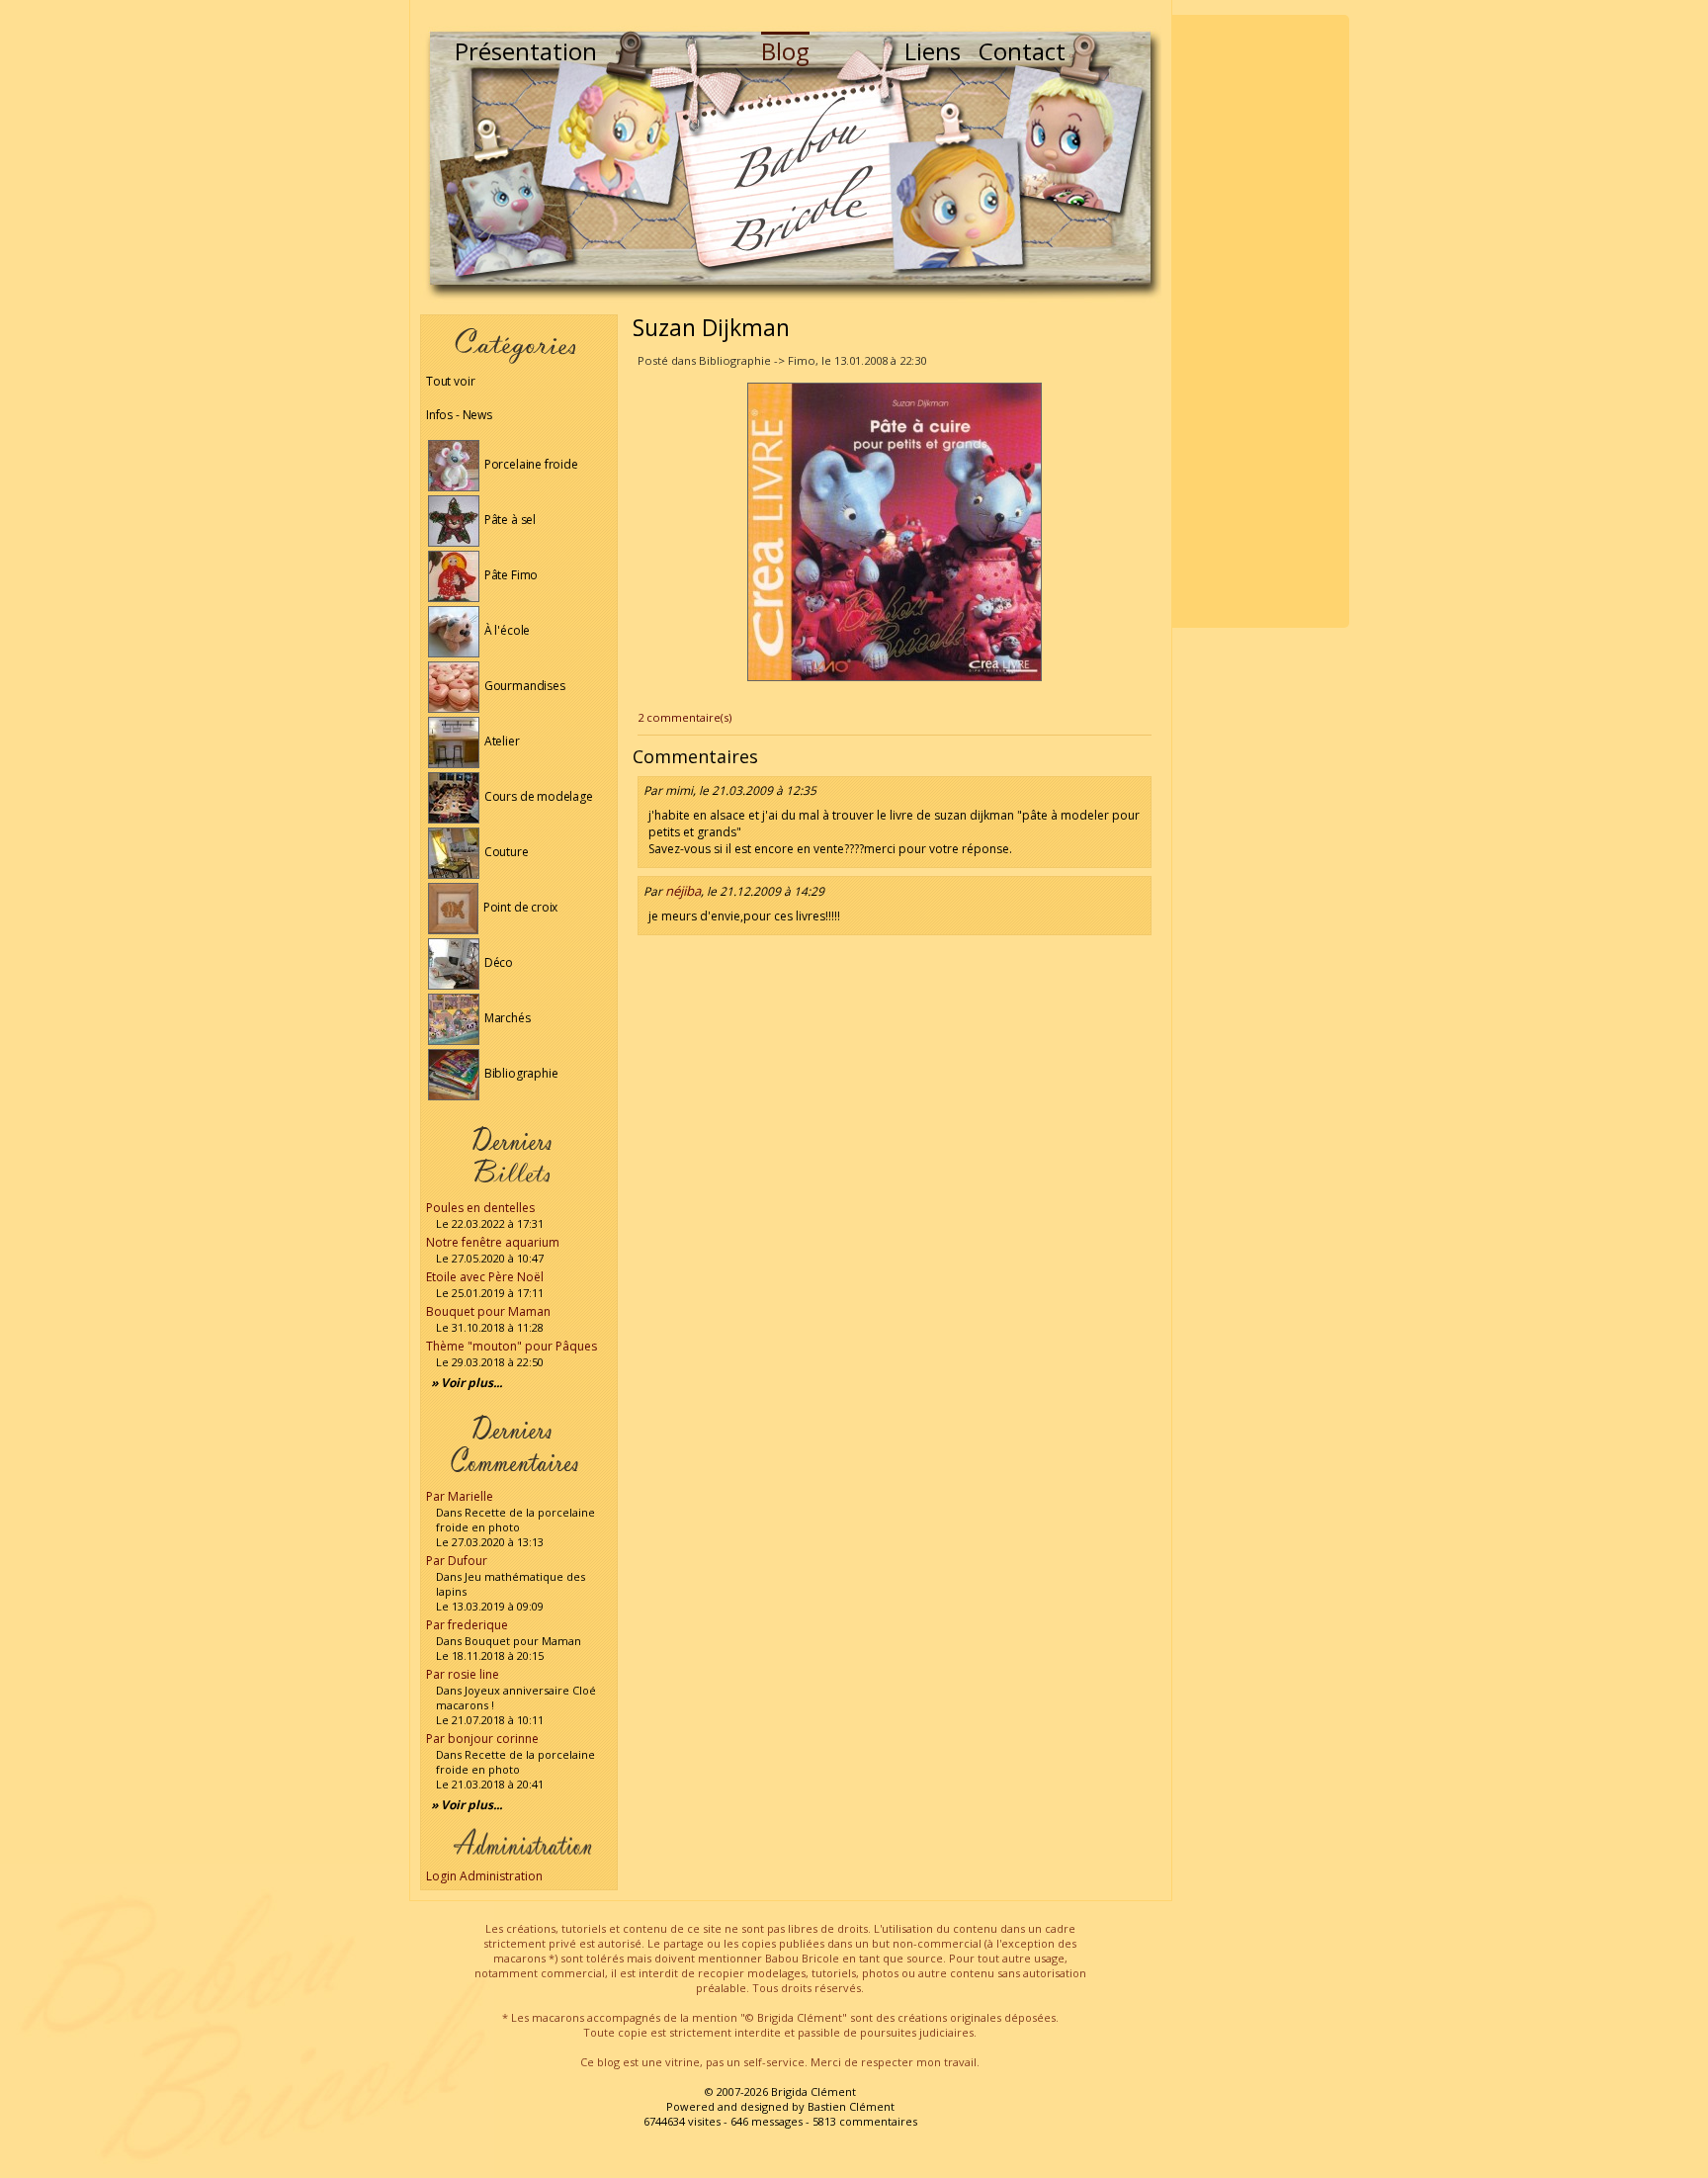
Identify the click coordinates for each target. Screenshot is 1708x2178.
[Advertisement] (1260, 321)
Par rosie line (463, 1674)
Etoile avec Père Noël (485, 1277)
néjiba (683, 891)
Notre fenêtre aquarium (493, 1242)
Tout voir (450, 381)
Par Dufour (457, 1561)
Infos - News (459, 415)
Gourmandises (523, 686)
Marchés (506, 1018)
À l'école (506, 630)
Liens (933, 51)
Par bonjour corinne (482, 1739)
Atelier (501, 741)
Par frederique (467, 1625)
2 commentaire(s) (684, 717)
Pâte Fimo (510, 575)
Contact (1022, 51)
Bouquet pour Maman (488, 1311)
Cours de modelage (537, 796)
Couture (505, 852)
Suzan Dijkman (711, 327)
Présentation (526, 51)
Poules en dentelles (480, 1208)
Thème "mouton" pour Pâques (512, 1346)
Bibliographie (519, 1073)
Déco (497, 962)
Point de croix (519, 907)
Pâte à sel (509, 520)
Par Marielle (460, 1496)
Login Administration (484, 1876)
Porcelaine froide (530, 464)
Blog (785, 51)
